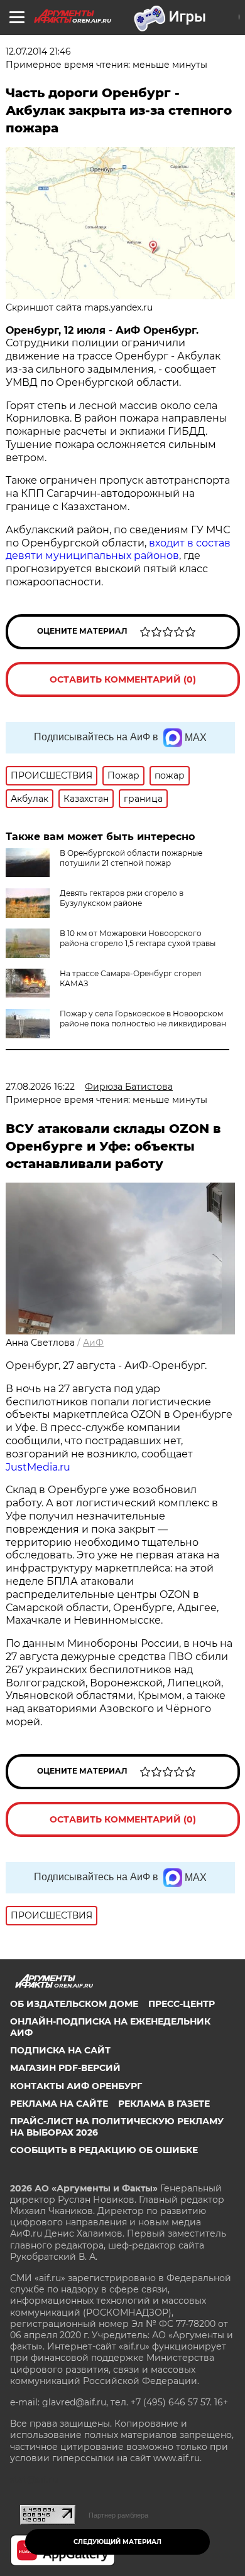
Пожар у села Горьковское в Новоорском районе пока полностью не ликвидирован (143, 1019)
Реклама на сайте (59, 2104)
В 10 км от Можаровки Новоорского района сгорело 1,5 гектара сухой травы (138, 938)
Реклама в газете (164, 2104)
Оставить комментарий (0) (123, 679)
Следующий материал (117, 2542)
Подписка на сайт (60, 2050)
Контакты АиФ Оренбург (76, 2086)
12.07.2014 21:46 (38, 51)
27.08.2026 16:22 (40, 1087)
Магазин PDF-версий (65, 2068)
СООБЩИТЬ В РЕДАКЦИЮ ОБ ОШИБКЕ (104, 2150)
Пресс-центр (182, 2004)
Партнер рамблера (118, 2515)
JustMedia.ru (38, 1467)
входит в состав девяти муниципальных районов (118, 550)
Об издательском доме (74, 2004)
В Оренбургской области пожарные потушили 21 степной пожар (131, 858)
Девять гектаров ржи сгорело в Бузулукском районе (122, 898)
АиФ (93, 1343)
